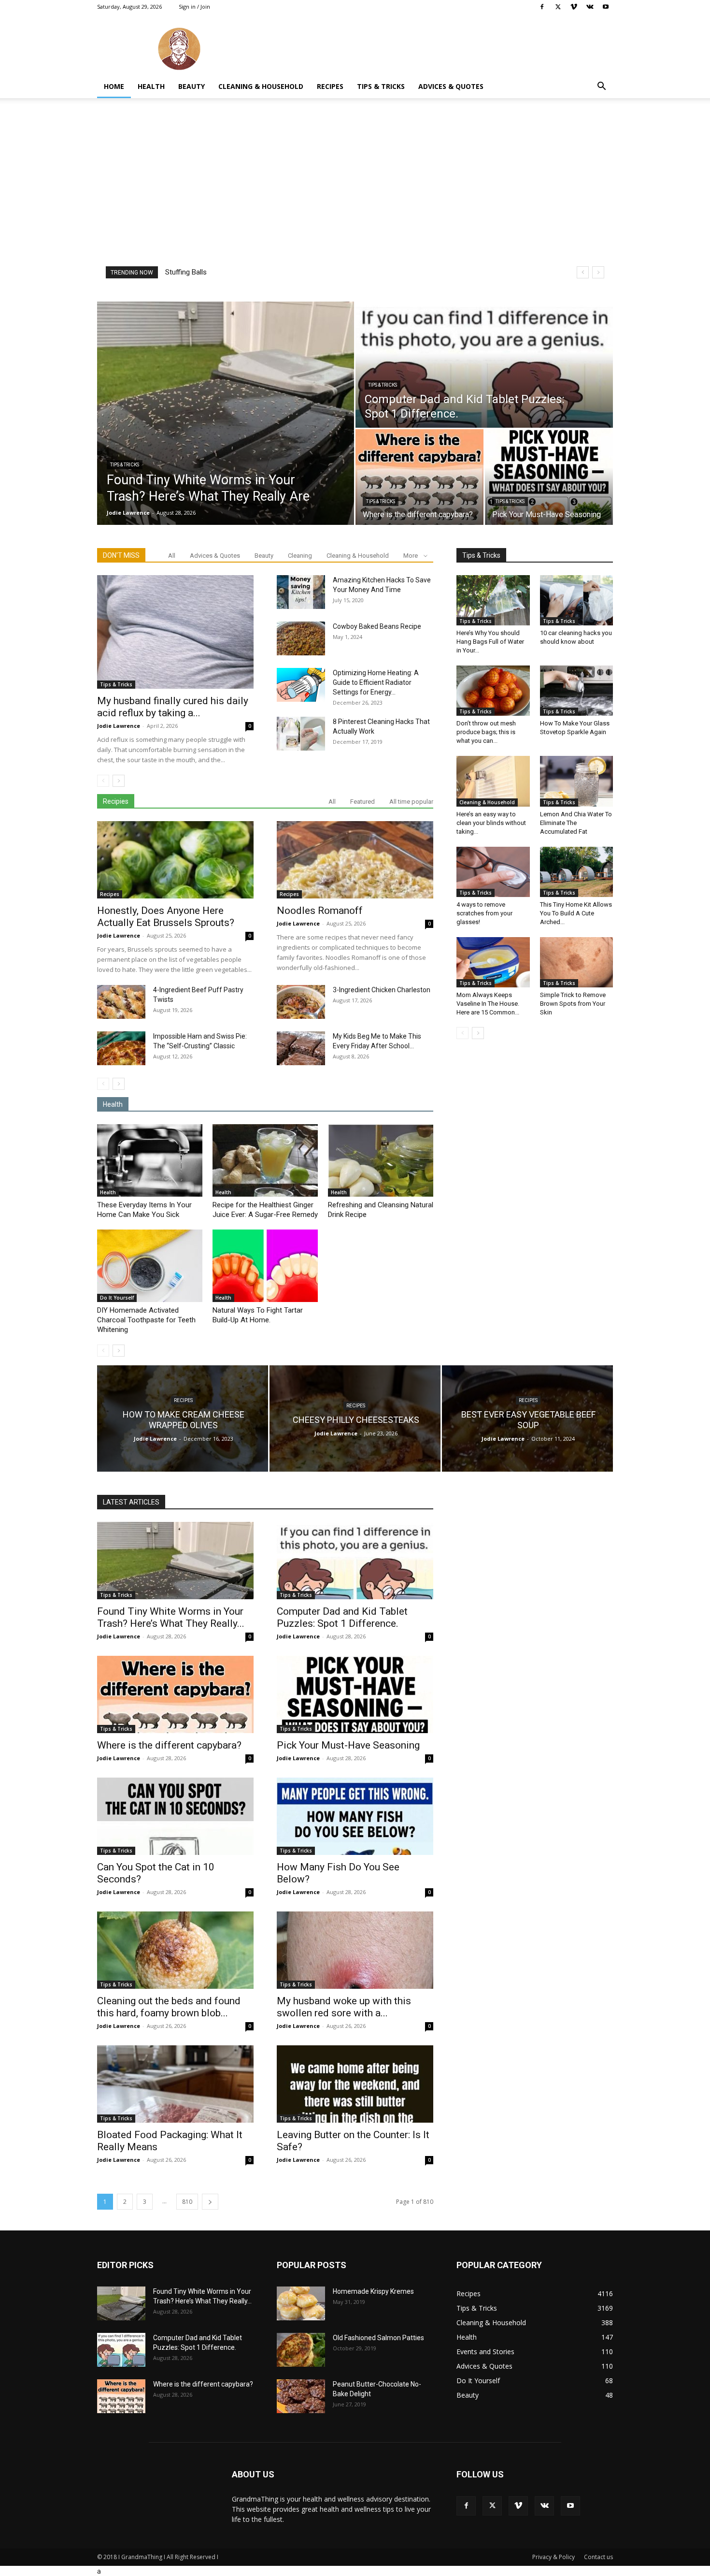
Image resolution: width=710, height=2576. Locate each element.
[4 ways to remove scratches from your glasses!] (493, 872)
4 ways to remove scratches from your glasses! (484, 913)
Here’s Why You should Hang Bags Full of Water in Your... (490, 642)
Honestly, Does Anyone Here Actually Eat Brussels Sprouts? (166, 917)
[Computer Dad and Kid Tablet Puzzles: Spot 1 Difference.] (484, 365)
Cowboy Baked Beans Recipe (377, 626)
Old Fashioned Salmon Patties (378, 2338)
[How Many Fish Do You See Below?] (355, 1816)
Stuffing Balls (186, 272)
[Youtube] (606, 7)
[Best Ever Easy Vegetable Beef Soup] (527, 1418)
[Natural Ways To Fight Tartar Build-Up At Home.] (265, 1266)
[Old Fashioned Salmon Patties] (301, 2350)
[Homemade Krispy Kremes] (301, 2303)
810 (187, 2202)
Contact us (598, 2557)
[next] (598, 272)
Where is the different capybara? (169, 1745)
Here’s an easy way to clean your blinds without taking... (491, 823)
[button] (601, 87)
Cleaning (300, 556)
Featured (362, 802)
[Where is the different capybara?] (419, 477)
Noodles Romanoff (320, 911)
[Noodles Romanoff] (355, 860)
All (172, 556)
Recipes (330, 86)
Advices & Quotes (451, 86)
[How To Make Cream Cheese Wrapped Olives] (183, 1418)
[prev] (583, 272)
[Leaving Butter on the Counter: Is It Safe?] (355, 2084)
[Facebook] (542, 7)
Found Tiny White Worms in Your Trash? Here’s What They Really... (171, 1617)
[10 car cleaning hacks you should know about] (577, 600)
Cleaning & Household (261, 86)
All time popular (411, 802)
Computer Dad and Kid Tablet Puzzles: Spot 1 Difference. (342, 1617)
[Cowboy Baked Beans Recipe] (301, 638)
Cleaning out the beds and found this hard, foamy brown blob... (169, 2007)
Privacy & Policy (554, 2557)
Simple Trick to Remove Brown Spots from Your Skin (573, 1004)
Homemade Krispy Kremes (373, 2291)
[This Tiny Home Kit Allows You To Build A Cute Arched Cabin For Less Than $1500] (577, 872)
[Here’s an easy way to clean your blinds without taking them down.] (493, 781)
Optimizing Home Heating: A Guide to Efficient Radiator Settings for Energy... (376, 682)
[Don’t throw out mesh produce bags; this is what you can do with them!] (493, 691)
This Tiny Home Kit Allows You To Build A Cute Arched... (576, 913)
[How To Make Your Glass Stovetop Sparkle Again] (577, 691)
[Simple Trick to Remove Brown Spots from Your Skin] (577, 962)
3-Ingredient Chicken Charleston (382, 990)
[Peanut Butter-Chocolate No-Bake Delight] (301, 2396)
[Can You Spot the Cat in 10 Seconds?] (175, 1816)
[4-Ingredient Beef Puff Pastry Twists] (121, 1002)
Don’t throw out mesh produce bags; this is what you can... (486, 732)
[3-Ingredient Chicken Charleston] (301, 1002)
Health (151, 86)
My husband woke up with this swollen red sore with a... (344, 2007)
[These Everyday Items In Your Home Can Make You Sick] (150, 1160)
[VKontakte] (590, 7)
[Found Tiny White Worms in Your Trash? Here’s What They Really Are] (226, 413)
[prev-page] (103, 781)
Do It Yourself (117, 1298)
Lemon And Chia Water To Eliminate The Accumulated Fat (576, 823)
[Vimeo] (574, 7)
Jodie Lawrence (128, 513)
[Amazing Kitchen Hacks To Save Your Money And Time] (301, 592)
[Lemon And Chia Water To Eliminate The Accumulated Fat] (577, 781)
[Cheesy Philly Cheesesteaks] (355, 1418)
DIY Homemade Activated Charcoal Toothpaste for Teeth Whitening (146, 1320)
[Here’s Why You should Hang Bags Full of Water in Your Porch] (493, 600)
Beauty (192, 86)
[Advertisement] (355, 194)
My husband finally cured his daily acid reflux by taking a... (173, 707)
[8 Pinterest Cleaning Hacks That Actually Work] (301, 734)
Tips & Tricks (381, 86)
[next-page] (119, 781)
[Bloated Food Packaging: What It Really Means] (175, 2084)
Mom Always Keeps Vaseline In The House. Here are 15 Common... (488, 1004)
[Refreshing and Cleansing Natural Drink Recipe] (381, 1160)
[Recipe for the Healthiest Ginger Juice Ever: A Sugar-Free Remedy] (265, 1160)
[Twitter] (558, 7)
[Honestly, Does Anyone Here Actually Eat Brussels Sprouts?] (175, 860)
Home (114, 86)
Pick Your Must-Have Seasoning (348, 1745)
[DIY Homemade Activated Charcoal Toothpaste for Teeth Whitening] (150, 1266)
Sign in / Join (194, 7)
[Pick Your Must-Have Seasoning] (549, 477)
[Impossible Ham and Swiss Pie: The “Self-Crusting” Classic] (121, 1048)
